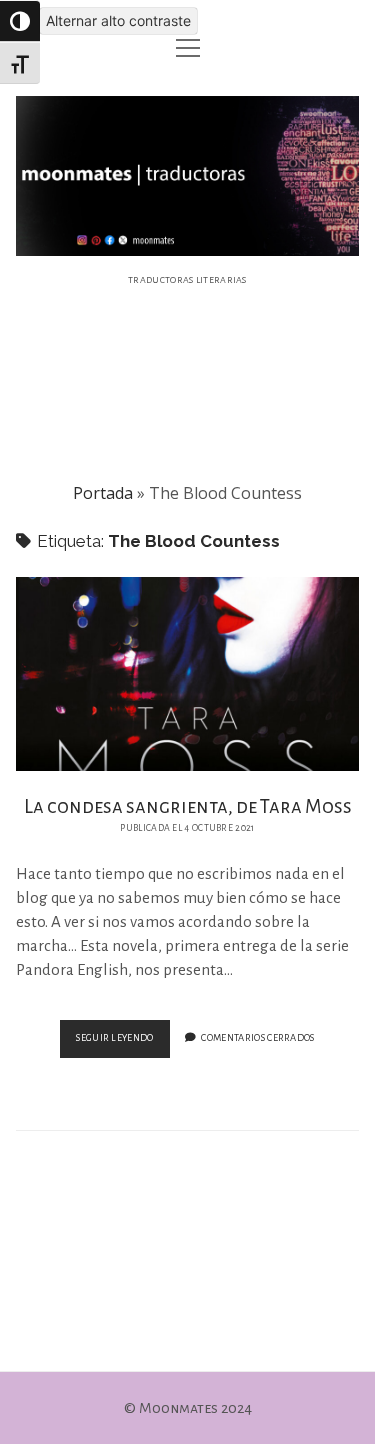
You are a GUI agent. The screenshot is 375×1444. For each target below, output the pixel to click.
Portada (103, 493)
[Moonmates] (188, 245)
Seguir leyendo (122, 1044)
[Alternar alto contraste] (20, 21)
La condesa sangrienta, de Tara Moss (188, 673)
